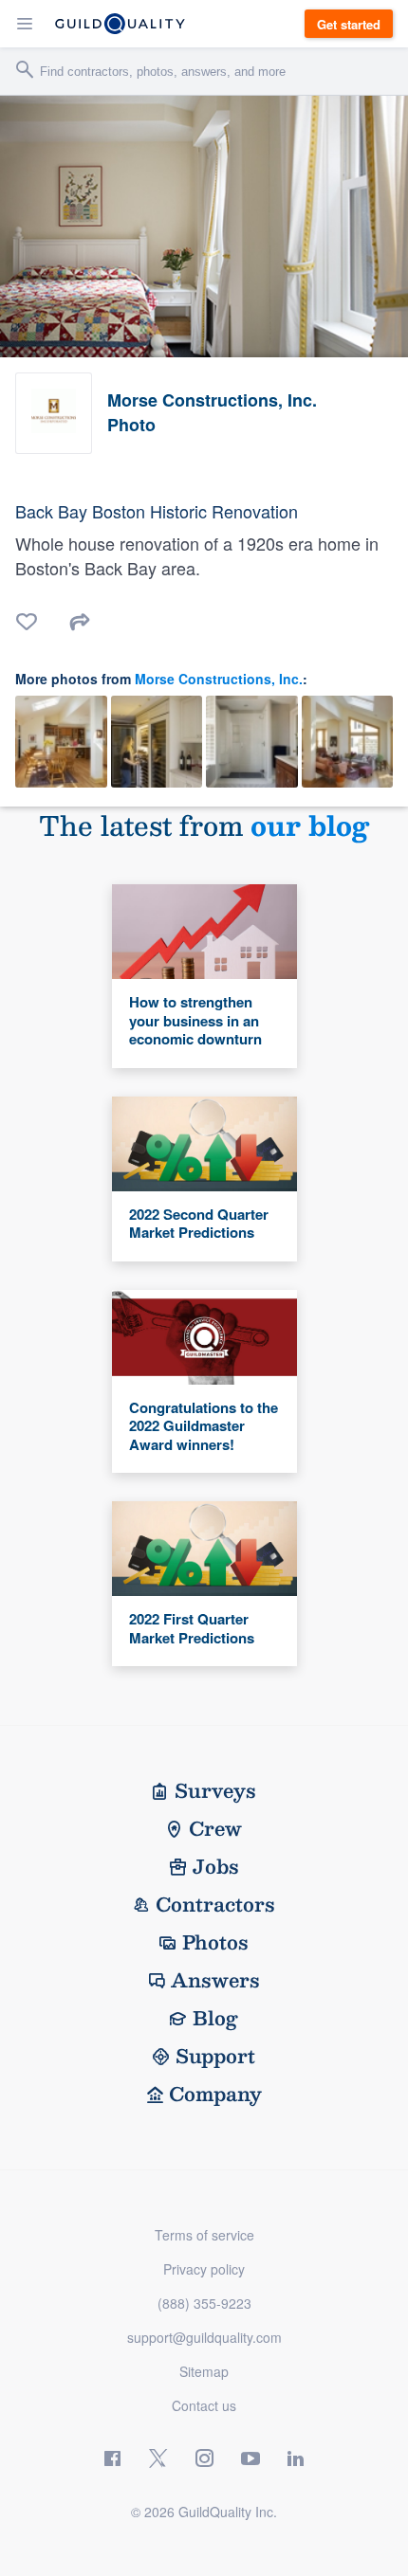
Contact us (204, 2405)
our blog (310, 825)
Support (215, 2056)
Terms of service (204, 2235)
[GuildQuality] (120, 24)
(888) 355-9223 (204, 2303)
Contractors (215, 1904)
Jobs (216, 1866)
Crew (215, 1828)
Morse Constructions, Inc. (219, 679)
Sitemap (204, 2371)
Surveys (215, 1790)
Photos (215, 1942)
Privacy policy (204, 2269)
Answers (215, 1980)
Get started (349, 24)
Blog (215, 2018)
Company (215, 2094)
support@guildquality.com (204, 2337)
